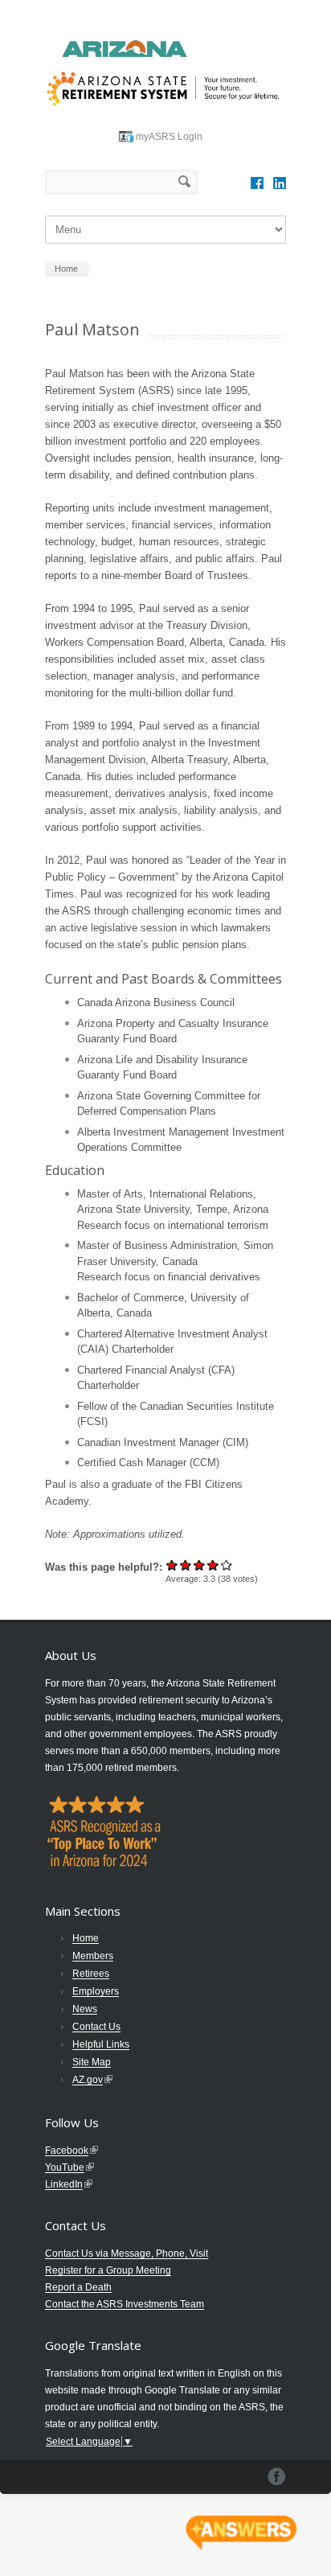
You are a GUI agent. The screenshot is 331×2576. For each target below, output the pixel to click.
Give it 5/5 (227, 1565)
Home (86, 1938)
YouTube (65, 2167)
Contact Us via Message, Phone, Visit (127, 2253)
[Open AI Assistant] (241, 2533)
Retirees (91, 1974)
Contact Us (96, 2027)
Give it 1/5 (172, 1565)
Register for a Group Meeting (108, 2270)
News (85, 2009)
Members (93, 1956)
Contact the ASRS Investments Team (125, 2304)
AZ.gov (88, 2080)
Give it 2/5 (186, 1565)
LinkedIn (64, 2184)
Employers (96, 1991)
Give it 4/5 (213, 1565)
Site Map (92, 2062)
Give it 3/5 (200, 1565)
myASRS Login (169, 137)
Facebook (257, 183)
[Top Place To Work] (103, 1870)
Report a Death (78, 2287)
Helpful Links (101, 2044)
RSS (280, 183)
